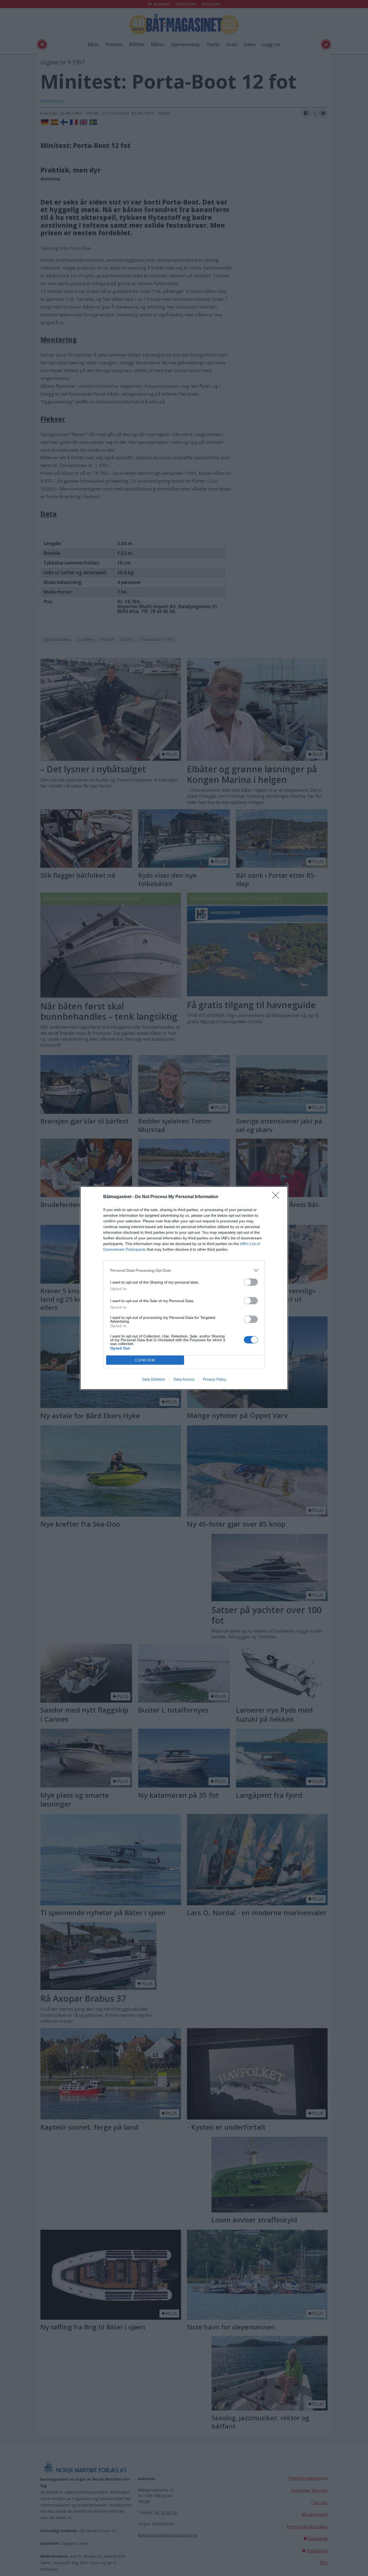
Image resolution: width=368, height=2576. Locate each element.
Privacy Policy (215, 1379)
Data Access (184, 1379)
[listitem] (184, 1270)
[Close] (277, 1197)
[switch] (251, 1282)
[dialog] (184, 1288)
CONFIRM (145, 1360)
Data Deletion (154, 1379)
